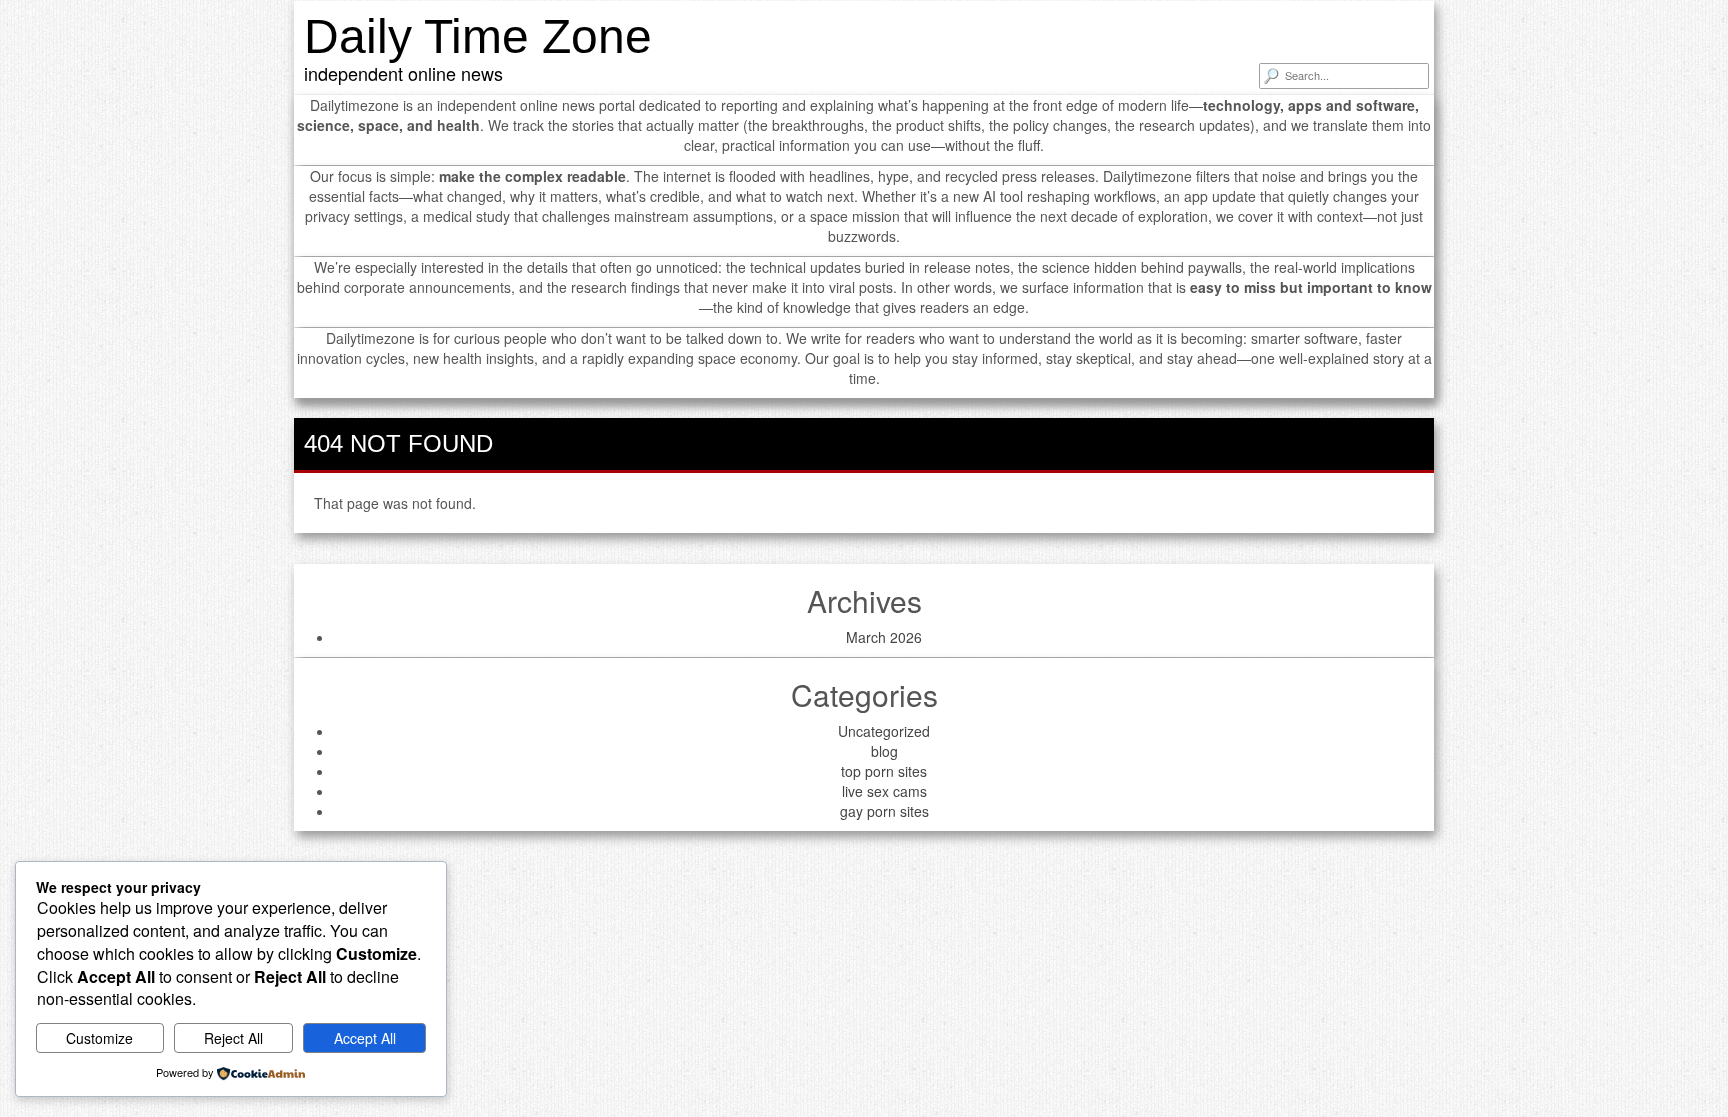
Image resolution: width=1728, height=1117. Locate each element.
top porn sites (884, 771)
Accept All (365, 1038)
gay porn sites (884, 811)
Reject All (233, 1038)
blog (884, 751)
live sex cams (884, 791)
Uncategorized (884, 731)
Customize (99, 1038)
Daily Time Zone (478, 36)
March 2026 (884, 637)
